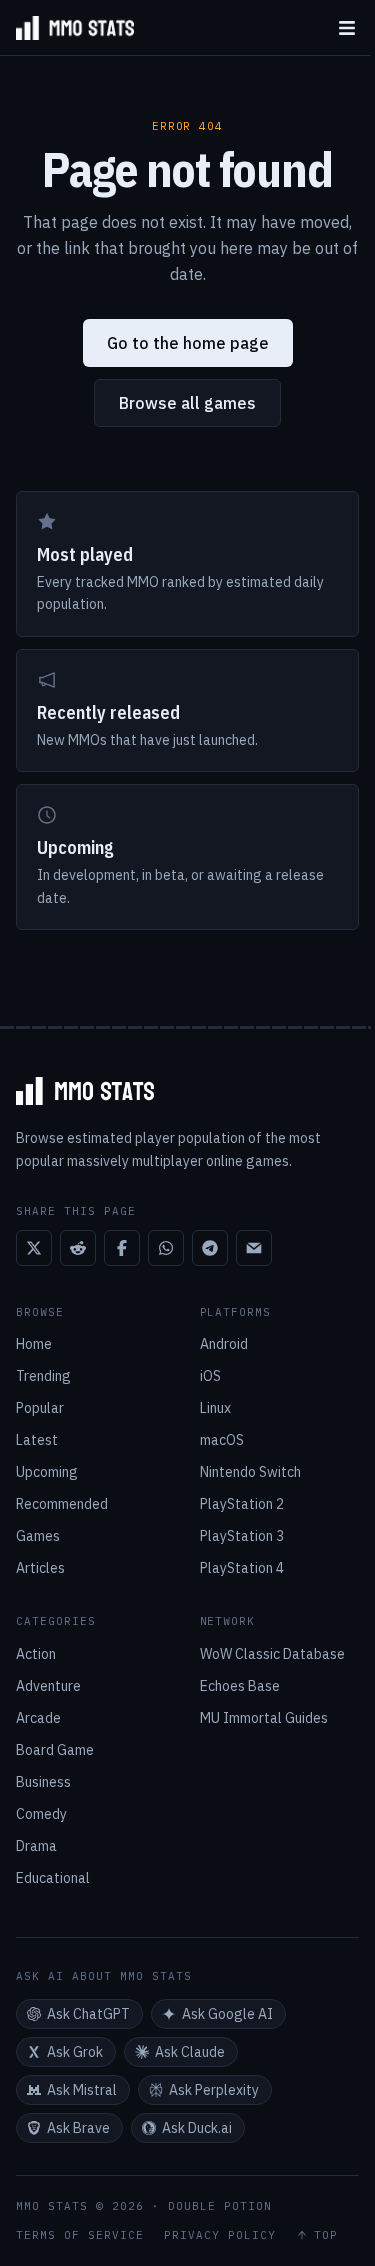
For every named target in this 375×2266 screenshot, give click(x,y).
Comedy (41, 1814)
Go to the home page (188, 343)
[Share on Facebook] (122, 1248)
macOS (222, 1440)
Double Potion (220, 2206)
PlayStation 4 (242, 1568)
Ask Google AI (227, 2014)
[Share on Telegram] (210, 1248)
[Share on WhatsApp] (166, 1248)
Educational (53, 1878)
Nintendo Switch (250, 1472)
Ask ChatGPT (88, 2014)
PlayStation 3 (242, 1536)
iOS (210, 1376)
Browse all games (187, 403)
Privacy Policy (220, 2235)
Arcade (38, 1718)
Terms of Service (80, 2235)
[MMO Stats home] (67, 28)
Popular (40, 1408)
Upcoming (47, 1472)
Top (326, 2235)
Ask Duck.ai (197, 2128)
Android (224, 1344)
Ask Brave (78, 2128)
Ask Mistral (82, 2090)
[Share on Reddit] (78, 1248)
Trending (43, 1376)
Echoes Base (240, 1686)
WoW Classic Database (272, 1654)
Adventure (48, 1686)
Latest (37, 1440)
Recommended (62, 1504)
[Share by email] (254, 1248)
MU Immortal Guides (264, 1718)
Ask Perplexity (214, 2090)
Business (43, 1782)
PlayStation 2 (242, 1504)
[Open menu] (347, 27)
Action (36, 1654)
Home (34, 1344)
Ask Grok (75, 2052)
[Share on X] (34, 1248)
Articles (40, 1568)
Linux (215, 1408)
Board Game (55, 1750)
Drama (36, 1846)
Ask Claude (190, 2052)
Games (38, 1536)
